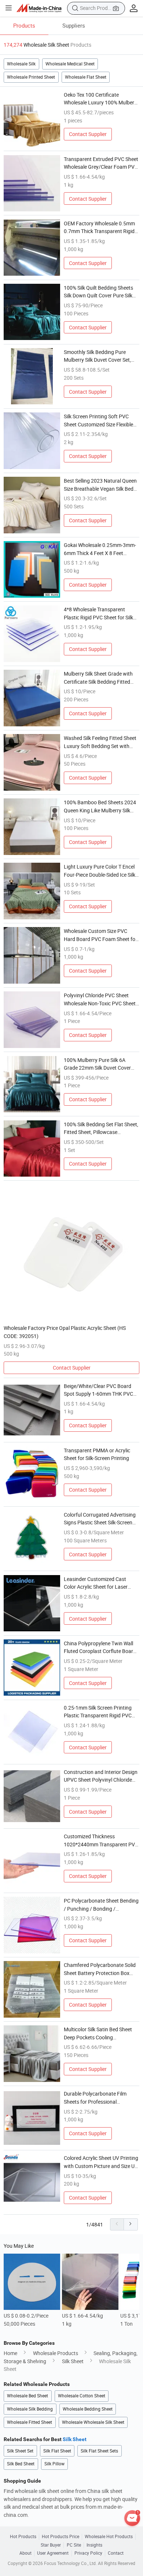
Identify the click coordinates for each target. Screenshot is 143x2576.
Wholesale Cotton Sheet (82, 2396)
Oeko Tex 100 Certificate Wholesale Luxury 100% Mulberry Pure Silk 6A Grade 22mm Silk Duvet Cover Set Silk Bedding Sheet (101, 99)
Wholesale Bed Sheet (27, 2396)
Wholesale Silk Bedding (30, 2409)
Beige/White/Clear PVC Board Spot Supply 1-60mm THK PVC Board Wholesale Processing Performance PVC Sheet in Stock (101, 1390)
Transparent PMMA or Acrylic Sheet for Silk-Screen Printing (97, 1454)
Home (10, 2353)
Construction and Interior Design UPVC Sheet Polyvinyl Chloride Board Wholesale (101, 1776)
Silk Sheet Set (20, 2451)
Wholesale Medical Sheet (70, 64)
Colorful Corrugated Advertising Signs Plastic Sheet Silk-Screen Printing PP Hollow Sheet (100, 1519)
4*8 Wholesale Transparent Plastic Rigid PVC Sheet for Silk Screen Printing (98, 613)
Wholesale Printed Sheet (31, 77)
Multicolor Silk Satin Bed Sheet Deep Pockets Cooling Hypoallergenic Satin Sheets (98, 2033)
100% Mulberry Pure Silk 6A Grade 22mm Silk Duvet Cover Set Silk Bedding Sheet (97, 1064)
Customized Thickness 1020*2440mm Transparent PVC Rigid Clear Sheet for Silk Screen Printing (101, 1840)
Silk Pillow (54, 2464)
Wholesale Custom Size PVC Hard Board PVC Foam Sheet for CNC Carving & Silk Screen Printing (100, 935)
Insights (94, 2545)
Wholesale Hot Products (109, 2537)
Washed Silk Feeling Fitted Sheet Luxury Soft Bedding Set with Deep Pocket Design (100, 742)
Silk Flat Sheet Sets (99, 2451)
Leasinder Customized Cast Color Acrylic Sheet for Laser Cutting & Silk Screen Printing (97, 1583)
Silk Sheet (73, 2361)
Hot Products (23, 2537)
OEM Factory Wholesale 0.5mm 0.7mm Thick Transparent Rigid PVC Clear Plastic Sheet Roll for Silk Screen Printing (99, 228)
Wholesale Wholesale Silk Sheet (93, 2422)
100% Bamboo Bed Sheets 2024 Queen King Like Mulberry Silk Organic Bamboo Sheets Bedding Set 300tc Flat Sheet (101, 806)
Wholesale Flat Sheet (86, 77)
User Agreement (53, 2553)
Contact (116, 2553)
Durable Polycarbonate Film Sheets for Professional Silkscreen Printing (95, 2098)
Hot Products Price (60, 2537)
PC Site (74, 2545)
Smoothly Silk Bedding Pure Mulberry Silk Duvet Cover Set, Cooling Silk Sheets (97, 356)
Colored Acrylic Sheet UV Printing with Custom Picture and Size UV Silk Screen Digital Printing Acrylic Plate (101, 2162)
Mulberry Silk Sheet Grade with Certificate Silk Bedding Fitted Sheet (98, 678)
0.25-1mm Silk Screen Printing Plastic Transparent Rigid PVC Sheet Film (98, 1712)
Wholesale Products (56, 2353)
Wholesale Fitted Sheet (30, 2422)
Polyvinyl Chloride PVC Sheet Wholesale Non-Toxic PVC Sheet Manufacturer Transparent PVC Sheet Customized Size (100, 999)
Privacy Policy (88, 2553)
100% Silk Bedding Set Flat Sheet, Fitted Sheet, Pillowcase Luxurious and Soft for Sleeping (101, 1128)
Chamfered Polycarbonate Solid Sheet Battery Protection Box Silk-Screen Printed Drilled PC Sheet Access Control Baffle (100, 1969)
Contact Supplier (88, 134)
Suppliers (74, 25)
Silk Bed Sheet (21, 2464)
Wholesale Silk (21, 64)
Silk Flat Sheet (57, 2451)
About (25, 2553)
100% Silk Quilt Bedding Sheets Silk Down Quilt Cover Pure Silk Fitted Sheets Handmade (98, 292)
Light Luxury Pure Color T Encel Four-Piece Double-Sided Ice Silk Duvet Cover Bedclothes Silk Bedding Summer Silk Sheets (100, 871)
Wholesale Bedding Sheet (88, 2409)
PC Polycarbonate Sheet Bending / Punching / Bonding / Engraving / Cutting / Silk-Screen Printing (101, 1905)
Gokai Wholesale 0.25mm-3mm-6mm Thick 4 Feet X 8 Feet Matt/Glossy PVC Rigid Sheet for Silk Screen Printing (101, 549)
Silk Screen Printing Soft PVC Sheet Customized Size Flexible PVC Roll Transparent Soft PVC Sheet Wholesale (99, 421)
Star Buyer (51, 2545)
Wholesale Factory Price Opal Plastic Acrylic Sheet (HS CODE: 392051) (65, 1332)
